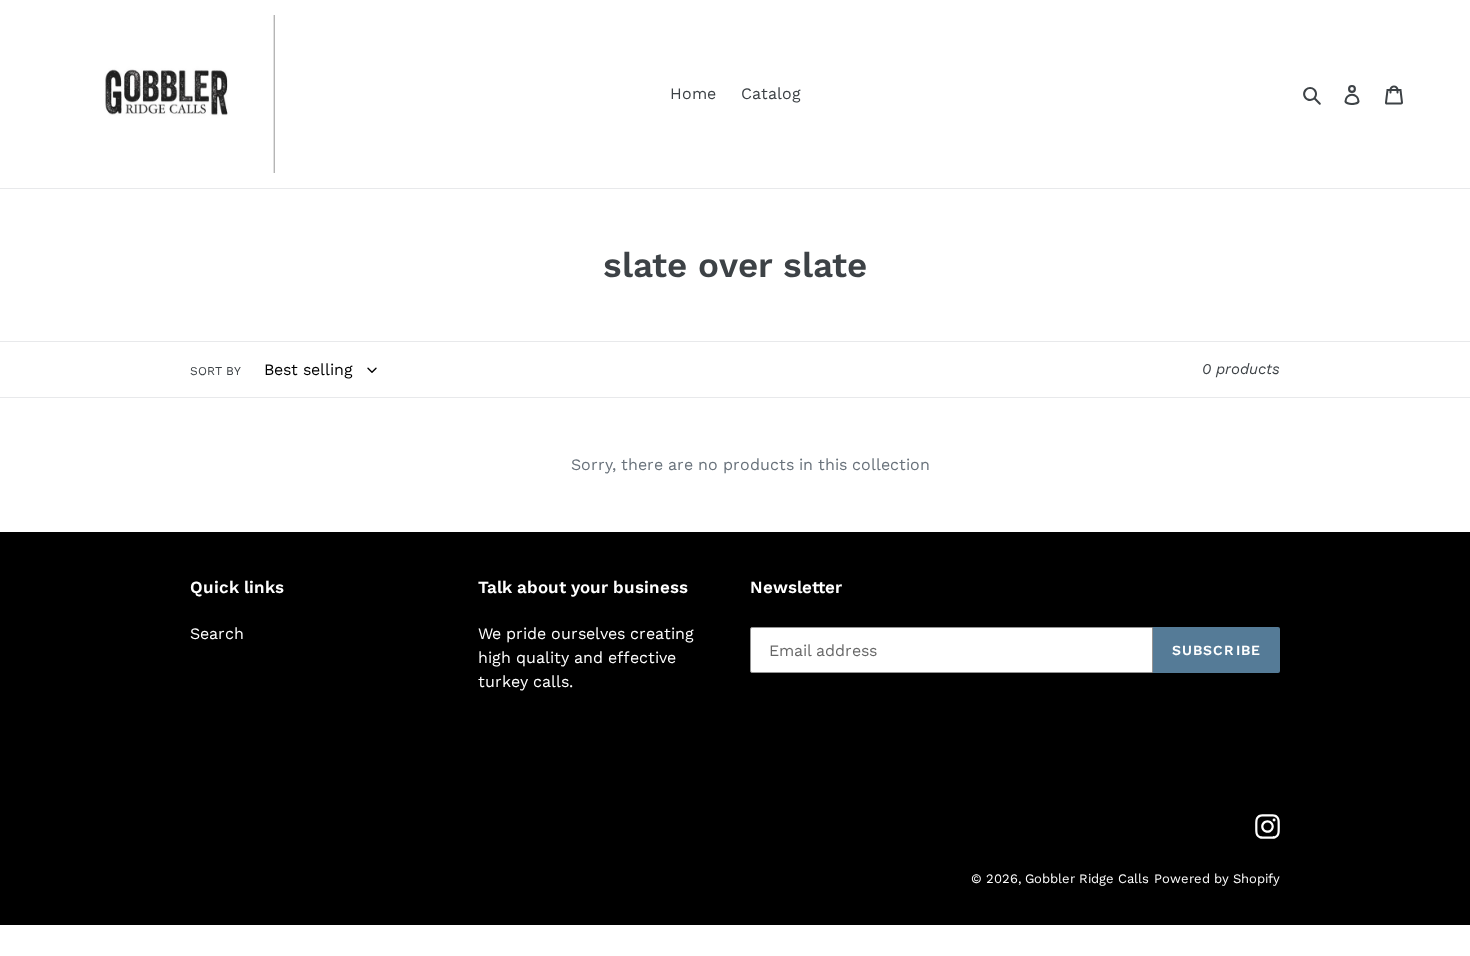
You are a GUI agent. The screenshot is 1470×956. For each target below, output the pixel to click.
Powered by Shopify (1217, 878)
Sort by (215, 371)
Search (217, 633)
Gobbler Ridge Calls (1087, 878)
